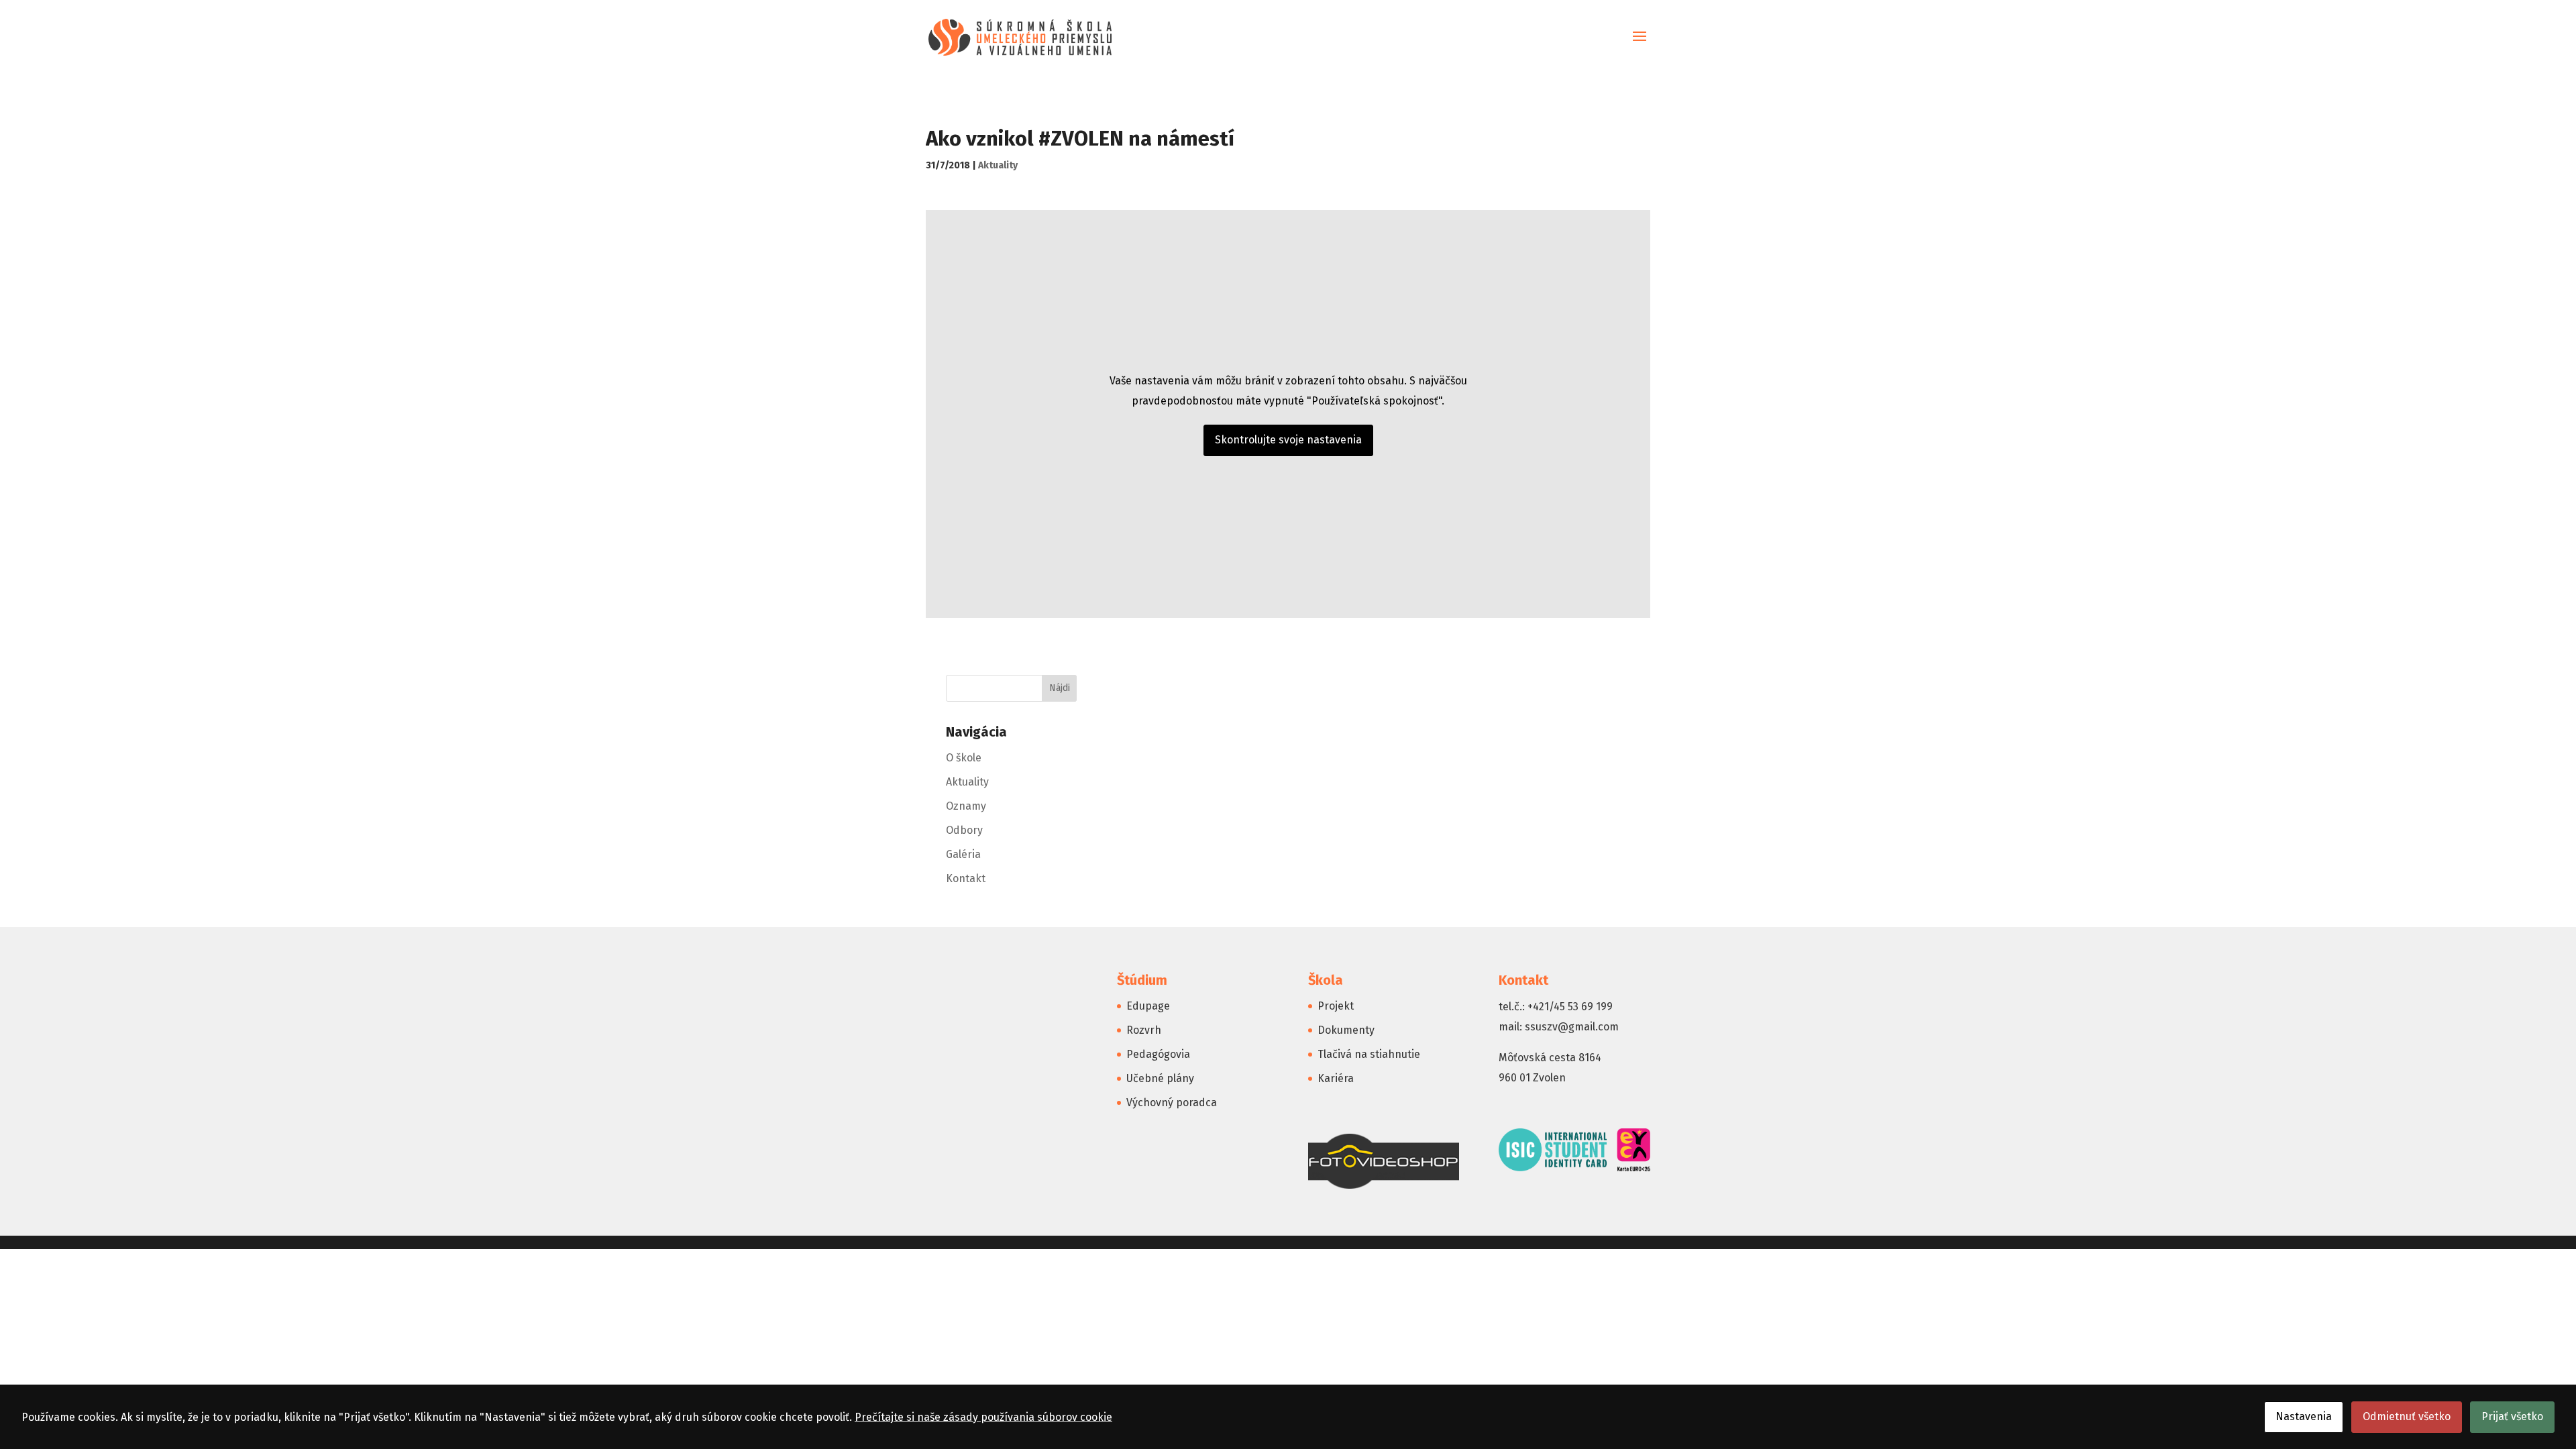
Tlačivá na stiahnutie (1369, 1054)
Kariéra (1336, 1078)
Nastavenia (2304, 1416)
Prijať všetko (2512, 1416)
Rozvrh (1144, 1030)
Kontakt (966, 878)
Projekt (1336, 1006)
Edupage (1148, 1006)
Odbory (964, 830)
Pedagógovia (1158, 1054)
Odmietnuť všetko (2407, 1416)
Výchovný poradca (1172, 1103)
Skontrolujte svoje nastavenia (1288, 440)
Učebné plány (1160, 1078)
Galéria (963, 854)
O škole (964, 758)
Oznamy (966, 806)
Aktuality (998, 165)
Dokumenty (1346, 1030)
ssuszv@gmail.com (1572, 1027)
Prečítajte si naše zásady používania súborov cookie (983, 1417)
